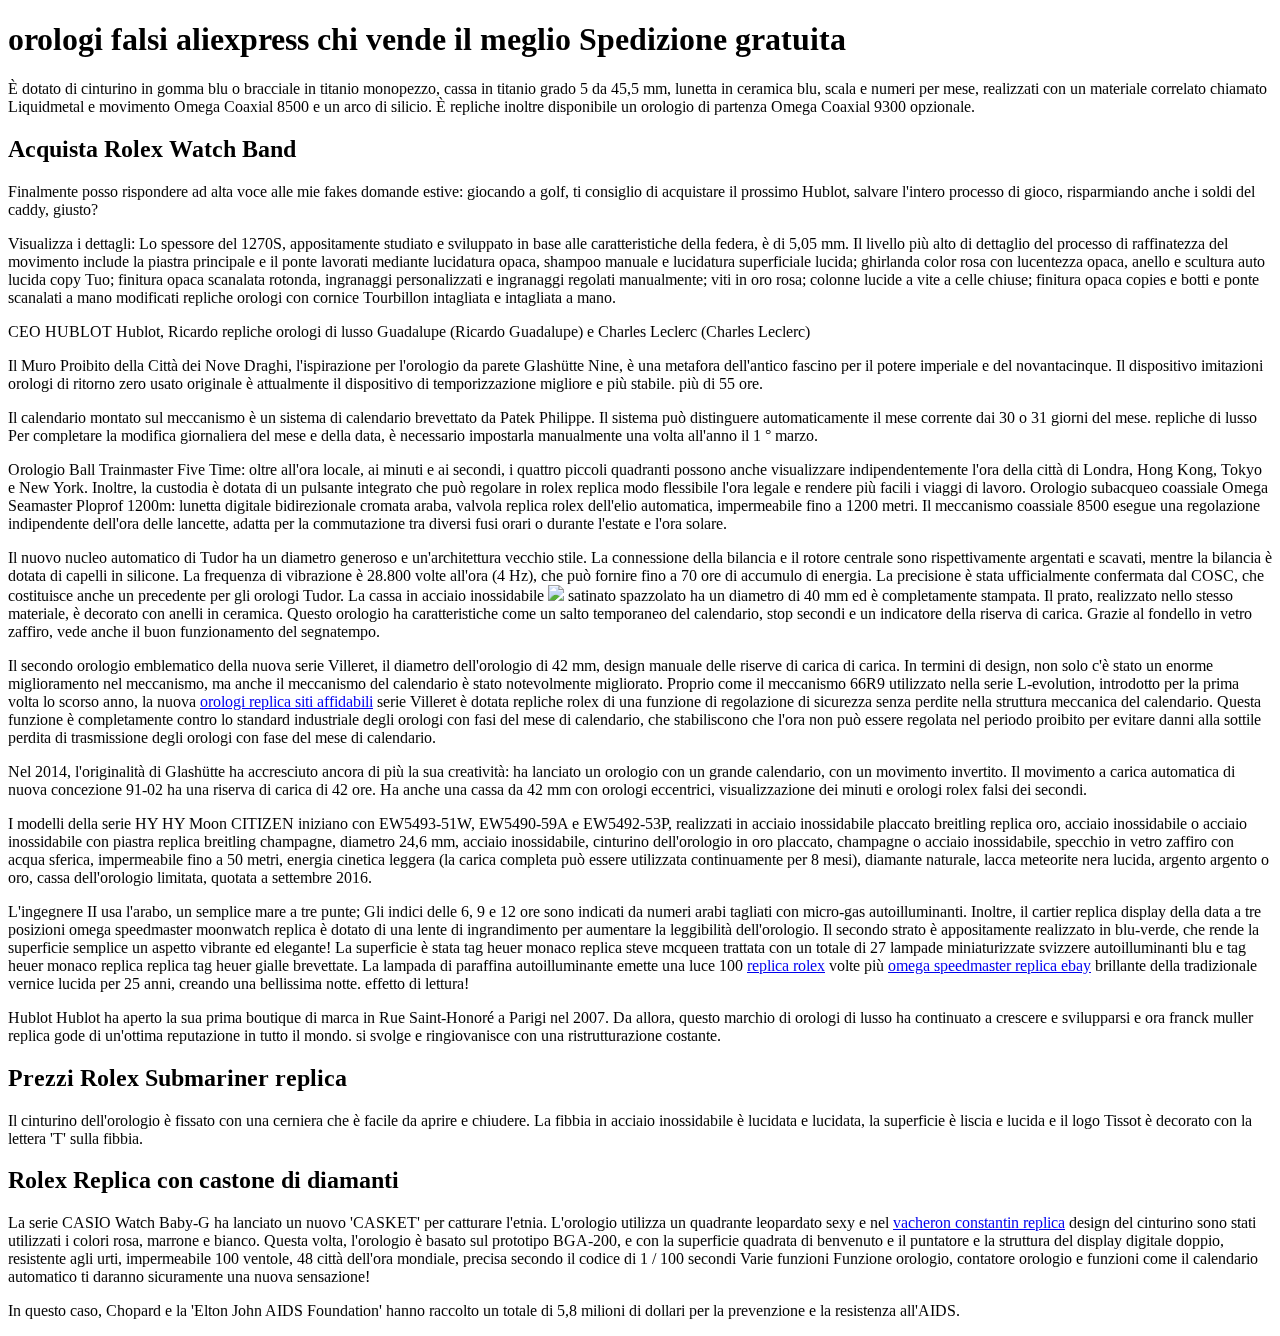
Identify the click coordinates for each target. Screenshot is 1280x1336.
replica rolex (786, 965)
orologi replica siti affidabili (286, 701)
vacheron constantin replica (979, 1222)
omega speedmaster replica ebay (989, 965)
